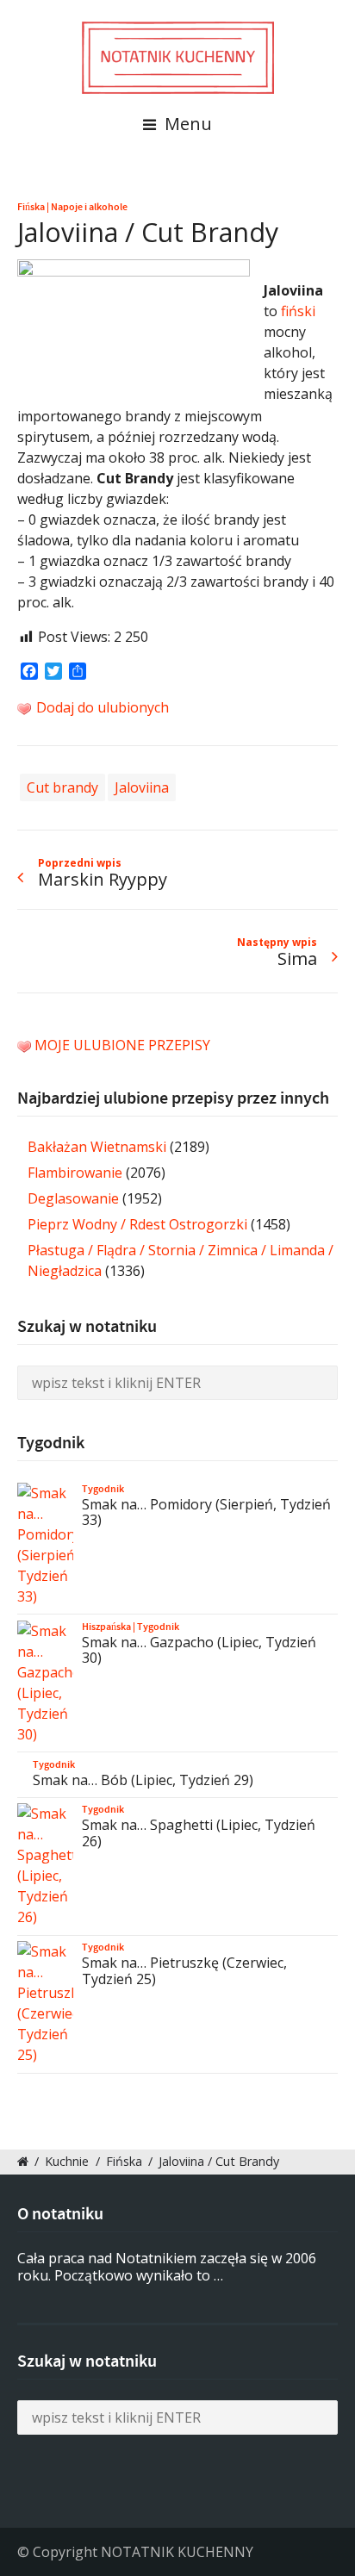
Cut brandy (62, 787)
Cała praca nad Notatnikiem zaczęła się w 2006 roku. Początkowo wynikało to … (167, 2267)
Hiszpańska (106, 1627)
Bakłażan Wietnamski (97, 1147)
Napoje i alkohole (89, 207)
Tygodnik (103, 1489)
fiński (298, 311)
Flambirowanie (75, 1173)
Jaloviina (142, 787)
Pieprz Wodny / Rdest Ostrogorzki (137, 1224)
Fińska (31, 207)
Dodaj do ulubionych (101, 707)
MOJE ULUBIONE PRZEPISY (122, 1045)
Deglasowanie (73, 1198)
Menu (186, 124)
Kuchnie (67, 2161)
